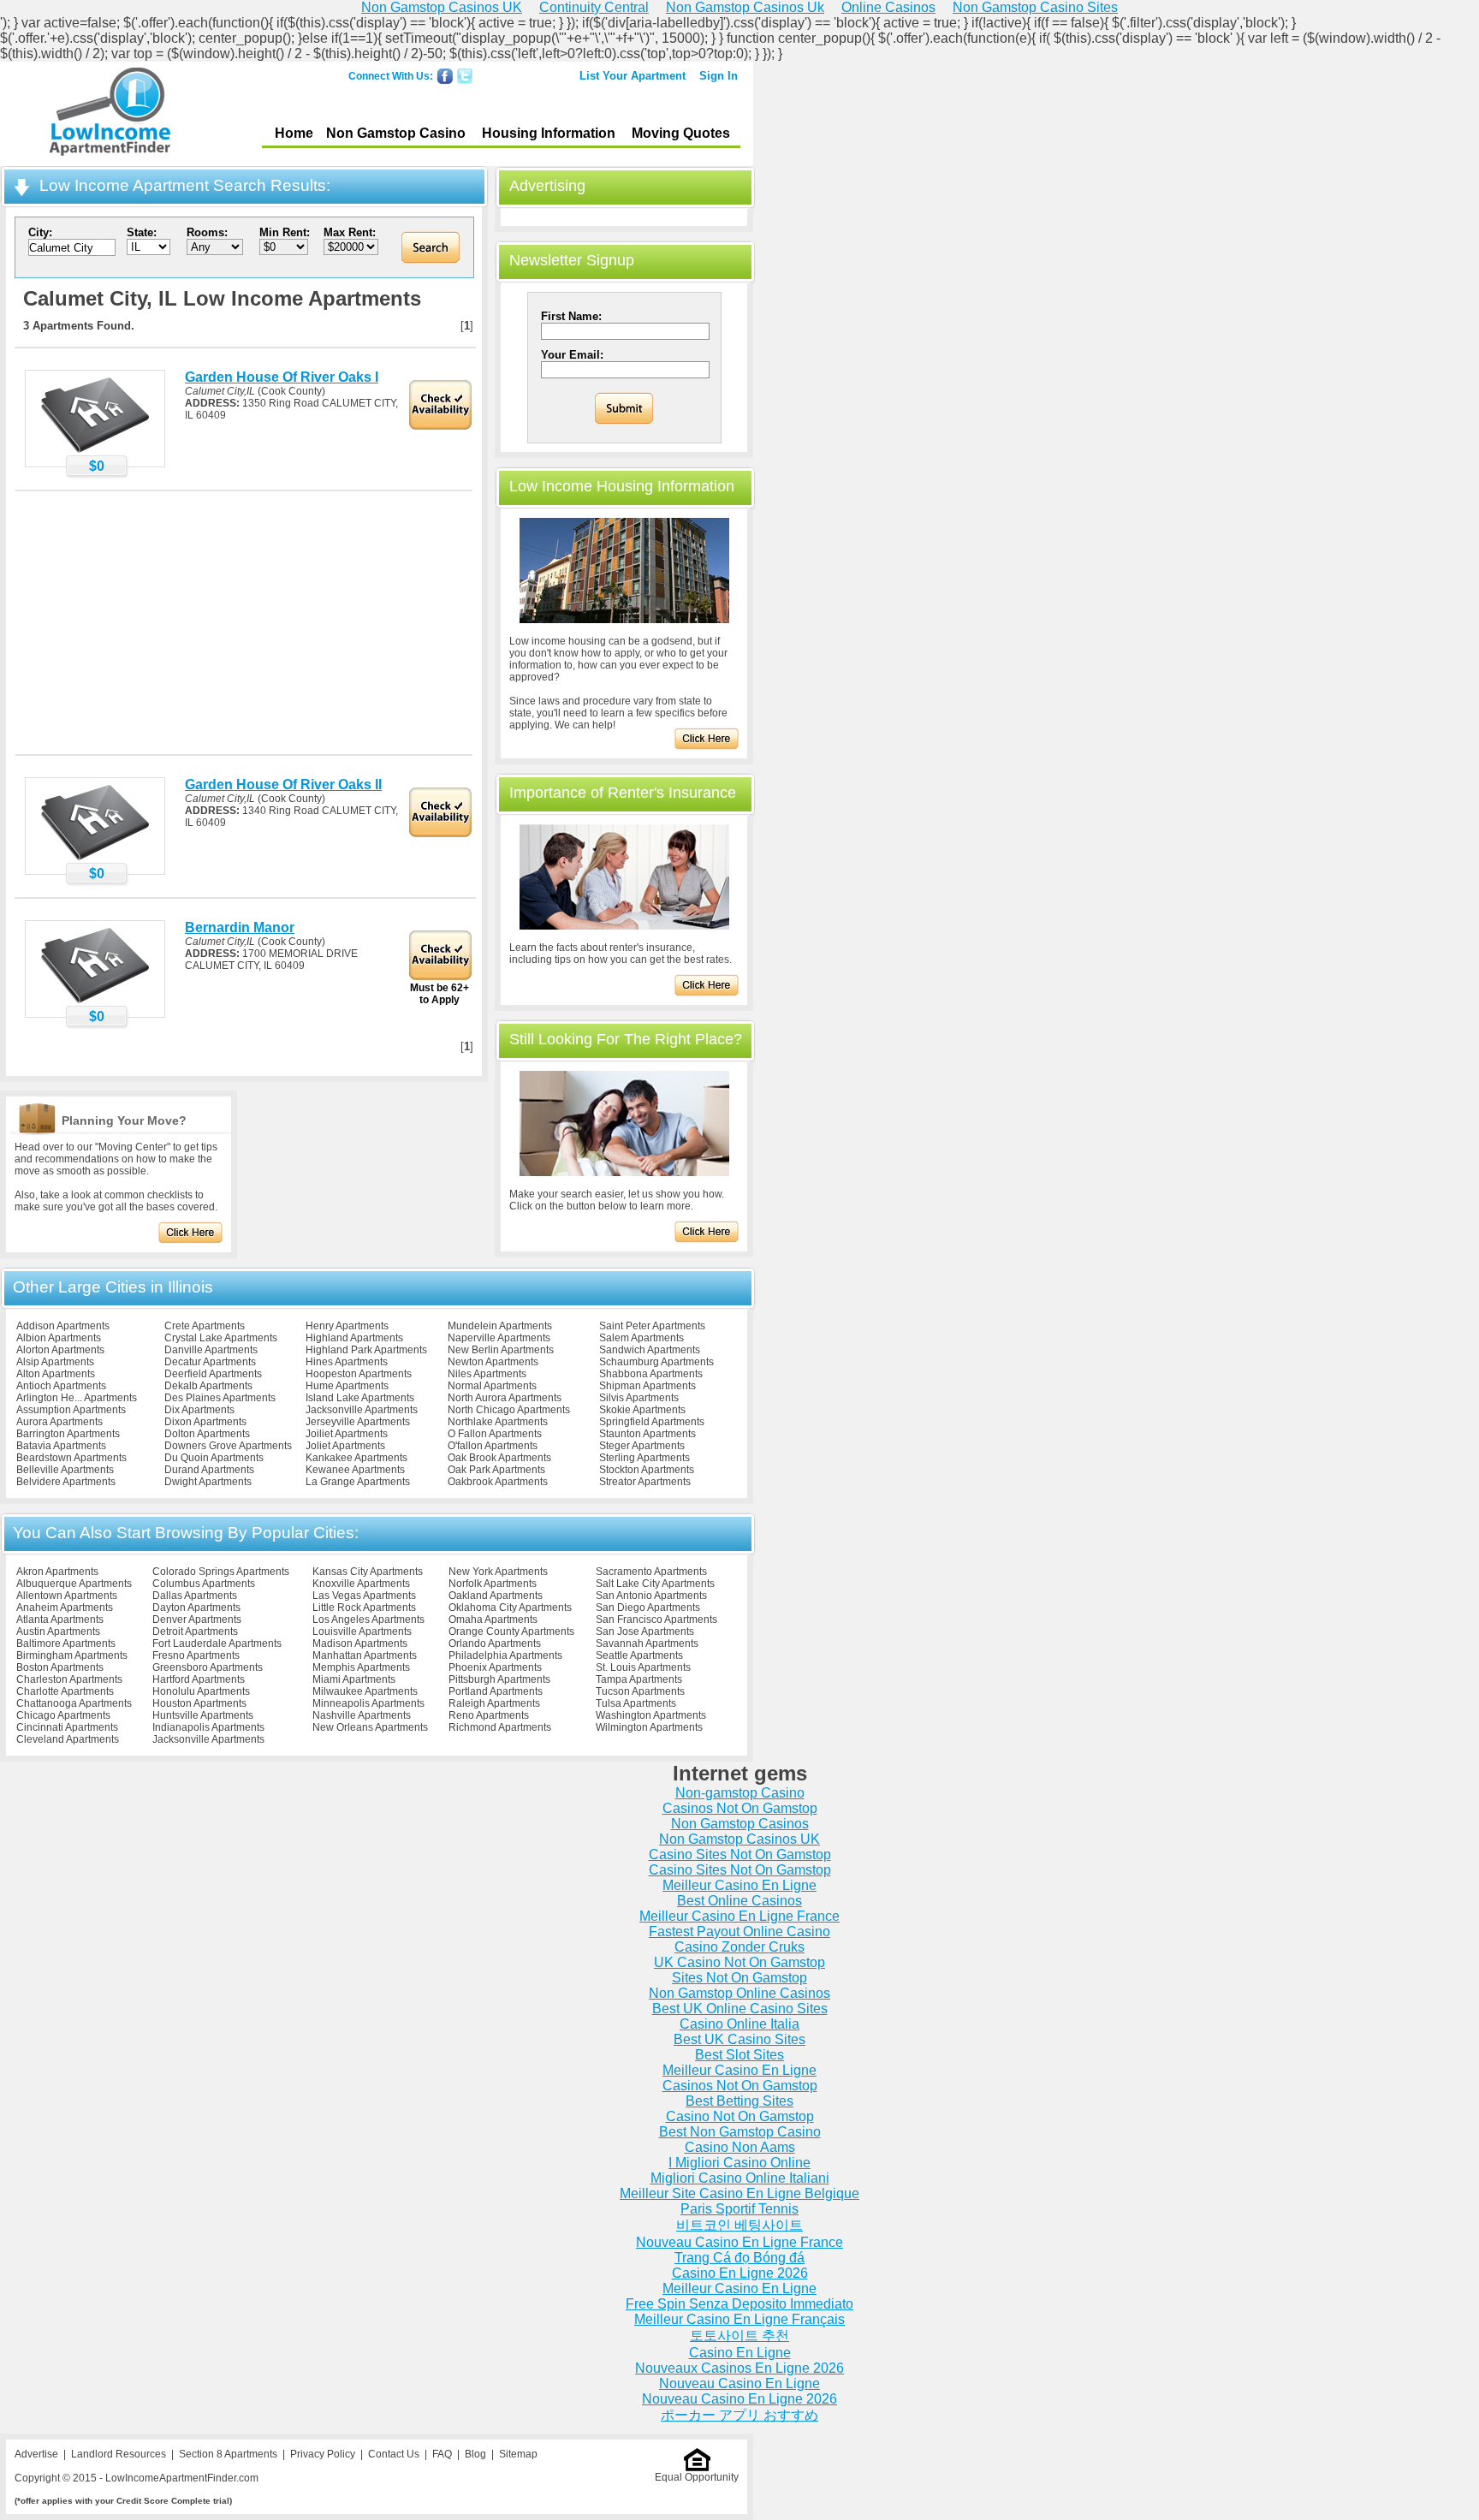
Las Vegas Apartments (364, 1596)
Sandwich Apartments (650, 1350)
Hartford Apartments (199, 1679)
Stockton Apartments (647, 1470)
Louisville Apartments (362, 1631)
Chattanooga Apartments (74, 1703)
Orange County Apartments (511, 1631)
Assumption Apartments (71, 1410)
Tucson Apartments (640, 1691)
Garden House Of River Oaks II (283, 785)
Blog (475, 2454)
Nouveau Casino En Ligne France (739, 2242)
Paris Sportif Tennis (739, 2209)
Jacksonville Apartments (362, 1410)
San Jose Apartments (645, 1631)
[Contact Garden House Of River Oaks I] (95, 452)
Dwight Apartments (208, 1482)
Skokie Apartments (642, 1410)
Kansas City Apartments (368, 1572)
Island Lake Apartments (360, 1398)
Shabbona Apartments (651, 1374)
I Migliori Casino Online (739, 2163)
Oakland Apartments (496, 1596)
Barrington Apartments (68, 1434)
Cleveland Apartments (68, 1739)
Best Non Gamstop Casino (740, 2132)
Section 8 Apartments (228, 2454)
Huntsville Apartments (203, 1715)
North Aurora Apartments (505, 1398)
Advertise (36, 2454)
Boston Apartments (60, 1667)
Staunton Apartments (647, 1434)
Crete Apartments (205, 1326)
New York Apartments (498, 1572)
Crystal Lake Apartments (221, 1338)
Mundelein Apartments (500, 1326)
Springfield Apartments (652, 1422)
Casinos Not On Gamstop (740, 1808)
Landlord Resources (119, 2454)
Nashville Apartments (362, 1715)
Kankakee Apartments (356, 1458)
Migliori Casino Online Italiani (740, 2178)
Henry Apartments (347, 1326)
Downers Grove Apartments (228, 1446)
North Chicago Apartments (509, 1410)
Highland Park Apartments (366, 1350)
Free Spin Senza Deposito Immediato (739, 2304)
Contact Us (394, 2454)
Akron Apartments (57, 1572)
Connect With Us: (391, 76)
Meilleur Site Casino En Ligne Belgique (739, 2193)
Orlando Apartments (495, 1643)
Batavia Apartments (61, 1446)
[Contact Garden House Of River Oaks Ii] (95, 859)
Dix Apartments (199, 1410)
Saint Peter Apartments (652, 1326)
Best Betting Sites (739, 2101)
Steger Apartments (642, 1446)
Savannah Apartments (647, 1643)
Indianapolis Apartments (208, 1727)
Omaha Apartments (493, 1620)
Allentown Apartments (67, 1596)
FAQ (442, 2454)
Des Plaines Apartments (220, 1398)
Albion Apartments (59, 1338)
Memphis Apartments (361, 1667)
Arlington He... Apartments (77, 1398)
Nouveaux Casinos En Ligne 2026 (739, 2368)
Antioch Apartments (61, 1386)
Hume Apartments (347, 1386)
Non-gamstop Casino (740, 1793)
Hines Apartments (347, 1362)
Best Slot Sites (739, 2055)
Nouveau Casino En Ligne (739, 2383)
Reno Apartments (489, 1715)
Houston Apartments (199, 1703)
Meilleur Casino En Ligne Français (739, 2319)
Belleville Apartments (65, 1470)
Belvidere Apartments (66, 1482)
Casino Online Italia (739, 2024)
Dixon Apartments (205, 1422)
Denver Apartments (197, 1620)
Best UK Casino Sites (739, 2039)
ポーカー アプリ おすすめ (739, 2415)
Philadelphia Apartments (505, 1655)
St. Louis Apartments (643, 1667)
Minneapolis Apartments (368, 1703)
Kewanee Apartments (355, 1470)
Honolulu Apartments (201, 1691)
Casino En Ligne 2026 (740, 2273)
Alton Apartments (56, 1374)
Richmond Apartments (500, 1727)
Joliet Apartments (345, 1446)
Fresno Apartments (196, 1655)
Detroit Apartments (195, 1631)
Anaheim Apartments (65, 1608)
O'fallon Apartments (493, 1446)
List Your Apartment (633, 76)
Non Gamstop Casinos (740, 1824)
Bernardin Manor (240, 927)
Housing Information (549, 133)
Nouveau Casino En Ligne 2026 (739, 2399)
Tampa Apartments (639, 1679)
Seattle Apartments (639, 1655)
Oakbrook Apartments (498, 1482)
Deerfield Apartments (213, 1374)
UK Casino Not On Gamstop (739, 1962)
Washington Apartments (651, 1715)
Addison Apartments (63, 1326)
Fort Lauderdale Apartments (217, 1643)
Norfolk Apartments (493, 1584)
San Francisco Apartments (656, 1620)
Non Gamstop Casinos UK (739, 1839)
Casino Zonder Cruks (739, 1947)
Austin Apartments (58, 1631)
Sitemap (518, 2454)
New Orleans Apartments (370, 1727)
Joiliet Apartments (347, 1434)
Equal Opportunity (697, 2477)
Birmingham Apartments (72, 1655)
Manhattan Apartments (365, 1655)
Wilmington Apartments (649, 1727)
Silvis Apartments (639, 1398)
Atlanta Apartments (60, 1620)
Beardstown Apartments (71, 1458)
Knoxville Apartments (361, 1584)
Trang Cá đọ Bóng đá (739, 2258)
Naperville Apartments (499, 1338)
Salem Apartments (641, 1338)
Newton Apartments (493, 1362)
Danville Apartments (211, 1350)
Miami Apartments (354, 1679)
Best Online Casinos (739, 1901)
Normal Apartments (492, 1386)
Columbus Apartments (204, 1584)
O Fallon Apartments (495, 1434)
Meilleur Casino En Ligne (739, 1885)
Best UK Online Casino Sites (740, 2009)
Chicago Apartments (63, 1715)
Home (294, 133)
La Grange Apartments (358, 1482)
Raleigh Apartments (494, 1703)
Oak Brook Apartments (499, 1458)
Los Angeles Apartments (368, 1620)
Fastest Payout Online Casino (739, 1932)
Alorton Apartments (60, 1350)
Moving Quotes (681, 133)
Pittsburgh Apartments (499, 1679)
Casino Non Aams (740, 2147)
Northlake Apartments (498, 1422)
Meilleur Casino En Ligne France (739, 1916)
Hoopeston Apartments (359, 1374)
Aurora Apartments (59, 1422)
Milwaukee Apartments (365, 1691)
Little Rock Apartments (364, 1608)
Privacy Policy (323, 2454)
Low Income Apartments (110, 114)
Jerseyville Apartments (358, 1422)
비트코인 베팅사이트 (739, 2225)
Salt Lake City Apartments (655, 1584)
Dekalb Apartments (208, 1386)
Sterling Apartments (644, 1458)
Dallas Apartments (195, 1596)
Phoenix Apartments (495, 1667)
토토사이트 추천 (739, 2336)
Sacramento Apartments (651, 1572)
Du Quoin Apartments (214, 1458)
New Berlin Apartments (501, 1350)
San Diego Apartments (648, 1608)
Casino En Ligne (740, 2353)
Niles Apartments (487, 1374)
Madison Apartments (360, 1643)
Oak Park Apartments (496, 1470)
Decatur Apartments (210, 1362)
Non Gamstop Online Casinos (739, 1993)
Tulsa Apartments (636, 1703)
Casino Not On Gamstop (740, 2116)
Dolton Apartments (207, 1434)
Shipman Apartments (647, 1386)
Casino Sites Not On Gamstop (740, 1854)
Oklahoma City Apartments (510, 1608)
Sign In (719, 76)
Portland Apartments (496, 1691)
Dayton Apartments (196, 1608)
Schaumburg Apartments (656, 1362)
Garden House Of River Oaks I (282, 377)
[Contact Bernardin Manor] (95, 1002)
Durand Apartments (209, 1470)
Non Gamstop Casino (396, 133)
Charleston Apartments (69, 1679)
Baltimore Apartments (66, 1643)
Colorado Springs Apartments (221, 1572)
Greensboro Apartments (208, 1667)
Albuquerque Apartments (74, 1584)
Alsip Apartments (55, 1362)
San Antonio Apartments (651, 1596)
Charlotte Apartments (65, 1691)
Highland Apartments (354, 1338)
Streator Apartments (645, 1482)
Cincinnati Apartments (67, 1727)
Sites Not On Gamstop (739, 1978)
